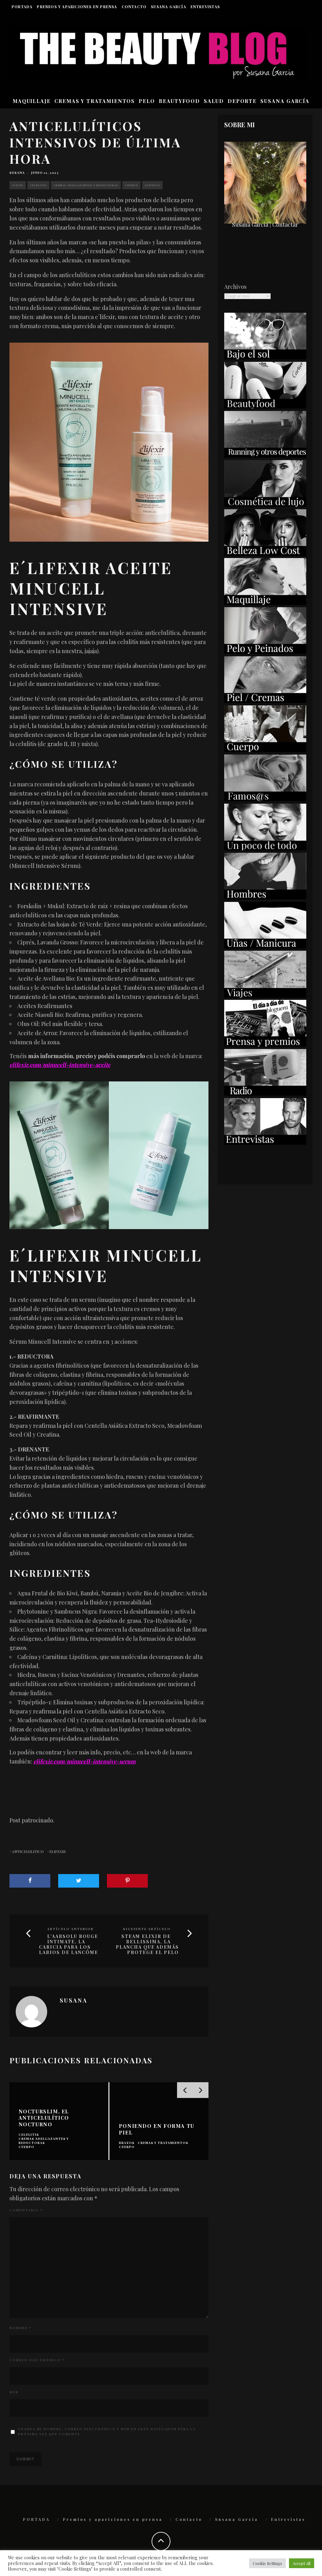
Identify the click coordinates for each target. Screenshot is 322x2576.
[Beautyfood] (265, 406)
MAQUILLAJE (32, 101)
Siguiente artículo (147, 1929)
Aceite (18, 185)
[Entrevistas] (265, 1143)
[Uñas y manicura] (265, 946)
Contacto (134, 7)
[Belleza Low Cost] (265, 554)
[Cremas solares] (265, 357)
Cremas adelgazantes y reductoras (86, 185)
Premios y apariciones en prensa (77, 7)
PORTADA (22, 7)
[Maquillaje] (265, 603)
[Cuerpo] (265, 750)
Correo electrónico (37, 2360)
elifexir (58, 1851)
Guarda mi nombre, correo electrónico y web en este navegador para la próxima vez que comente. (107, 2431)
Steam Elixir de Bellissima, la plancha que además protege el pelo (147, 1944)
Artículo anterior (70, 1929)
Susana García (169, 7)
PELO (147, 101)
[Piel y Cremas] (265, 701)
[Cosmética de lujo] (265, 504)
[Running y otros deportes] (265, 455)
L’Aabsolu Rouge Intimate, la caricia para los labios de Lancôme (69, 1944)
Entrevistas (205, 7)
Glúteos (152, 185)
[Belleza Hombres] (265, 897)
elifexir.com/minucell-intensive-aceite (60, 1065)
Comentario (26, 2210)
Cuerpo (131, 185)
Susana (17, 173)
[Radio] (265, 1093)
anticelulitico (28, 1851)
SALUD (214, 101)
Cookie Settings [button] (267, 2563)
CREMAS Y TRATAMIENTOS (95, 101)
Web (14, 2392)
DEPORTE (242, 101)
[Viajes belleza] (265, 995)
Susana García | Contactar (265, 225)
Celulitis (38, 185)
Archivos (235, 287)
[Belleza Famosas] (265, 799)
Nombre (20, 2328)
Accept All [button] (302, 2563)
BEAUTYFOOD (179, 101)
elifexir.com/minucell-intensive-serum (84, 1761)
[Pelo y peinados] (265, 652)
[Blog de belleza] (265, 848)
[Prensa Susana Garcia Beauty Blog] (265, 1044)
